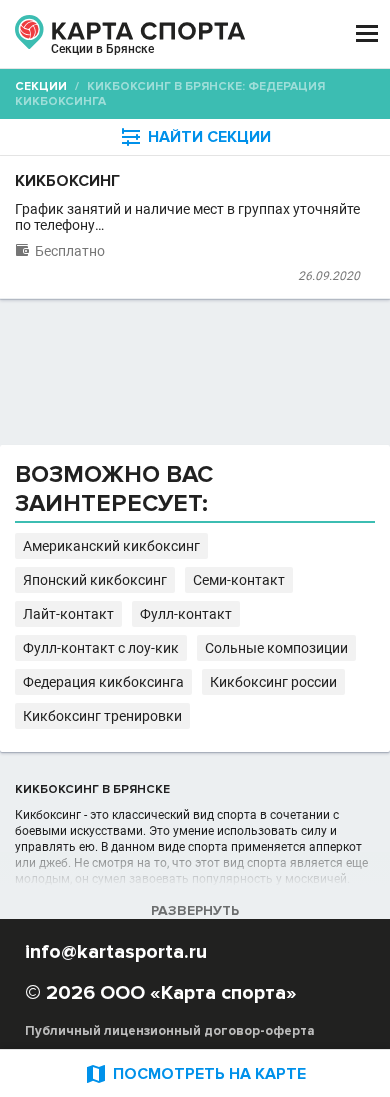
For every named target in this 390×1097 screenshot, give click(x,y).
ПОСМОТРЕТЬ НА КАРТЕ (195, 1073)
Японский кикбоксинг (95, 580)
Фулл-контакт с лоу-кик (101, 648)
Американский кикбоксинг (111, 546)
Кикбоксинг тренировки (102, 716)
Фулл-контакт (186, 614)
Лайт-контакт (68, 614)
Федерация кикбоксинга (103, 682)
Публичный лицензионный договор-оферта (170, 1031)
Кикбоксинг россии (273, 682)
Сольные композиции (276, 648)
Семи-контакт (239, 580)
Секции (41, 86)
